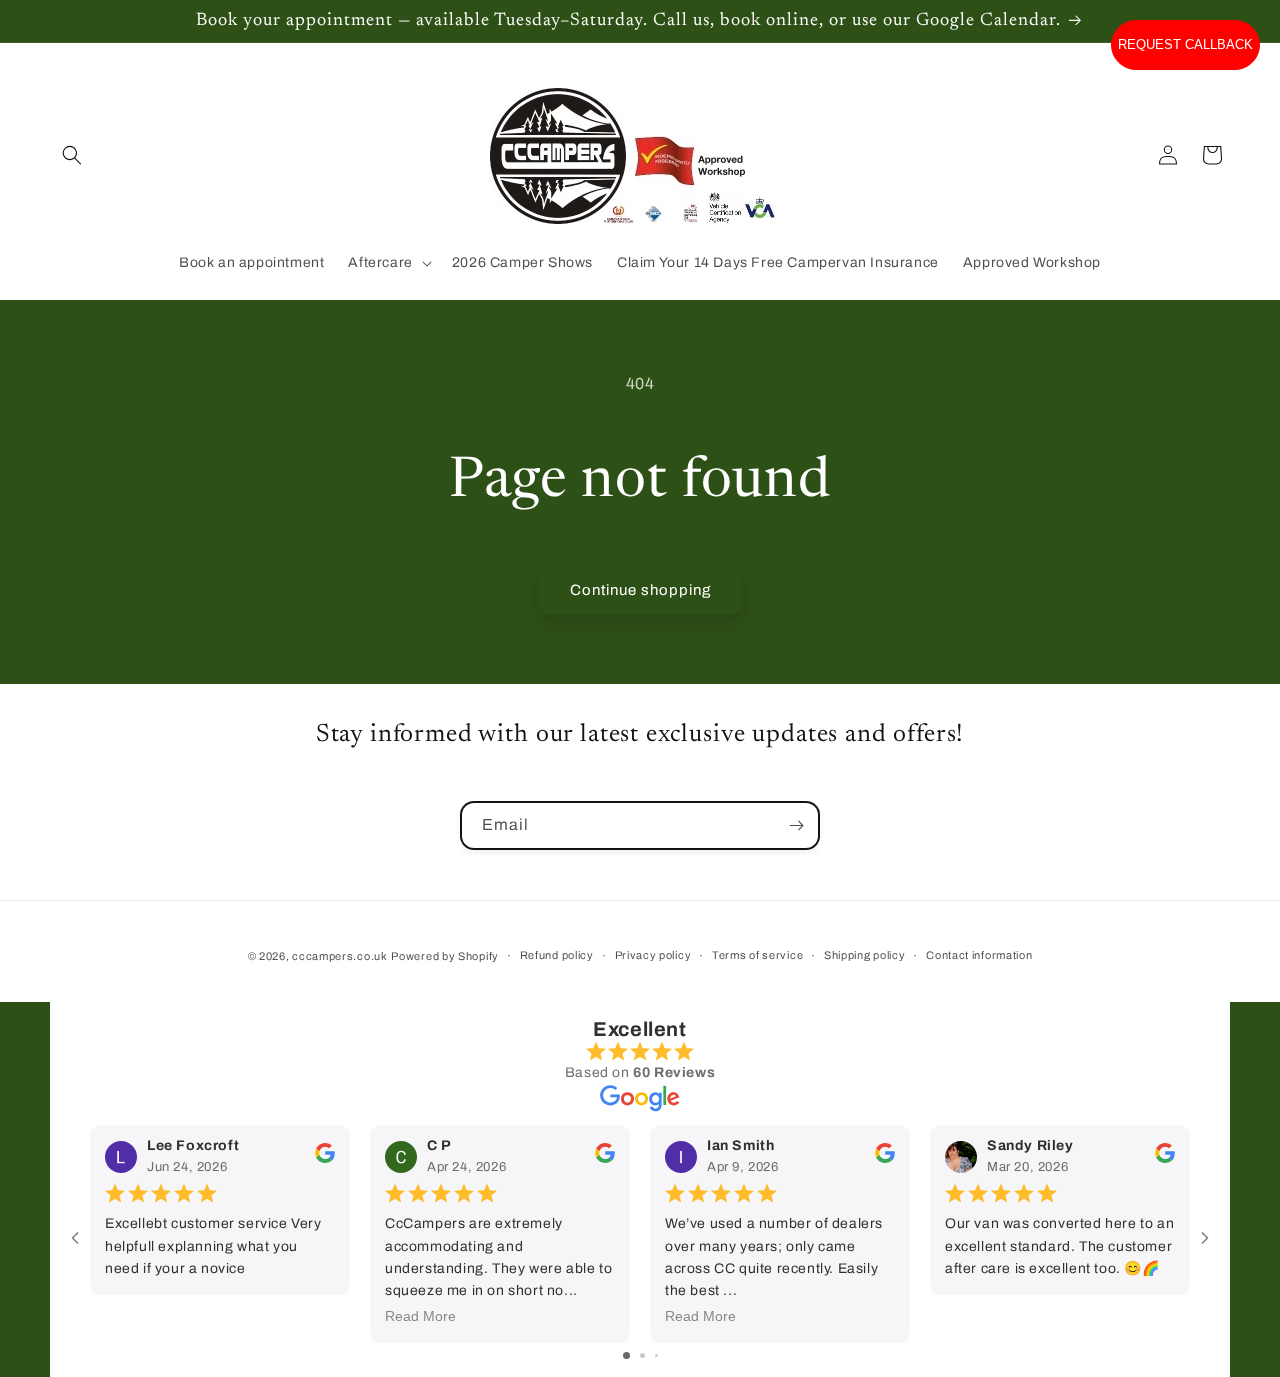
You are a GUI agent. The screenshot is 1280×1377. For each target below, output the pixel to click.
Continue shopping (640, 590)
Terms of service (757, 955)
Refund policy (557, 955)
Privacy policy (653, 955)
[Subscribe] (796, 825)
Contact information (979, 955)
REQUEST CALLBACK (1185, 44)
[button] (72, 155)
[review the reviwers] (325, 1158)
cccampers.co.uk (340, 956)
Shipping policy (865, 955)
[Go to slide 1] (626, 1355)
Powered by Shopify (445, 956)
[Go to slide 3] (656, 1355)
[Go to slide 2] (642, 1355)
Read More (420, 1316)
